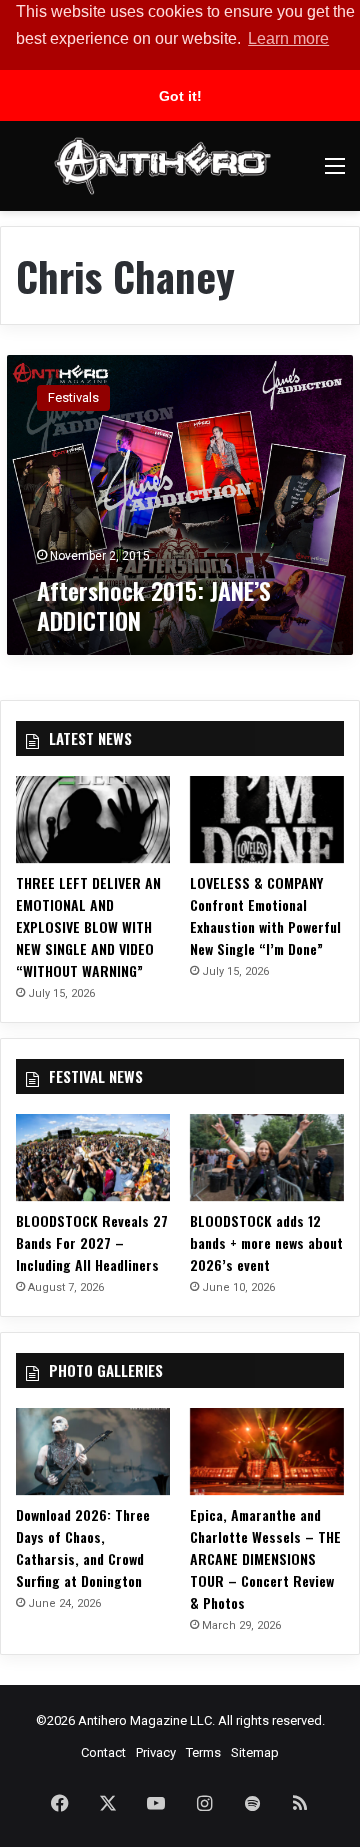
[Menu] (335, 173)
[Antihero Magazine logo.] (162, 166)
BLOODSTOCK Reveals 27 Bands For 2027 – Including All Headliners (92, 1242)
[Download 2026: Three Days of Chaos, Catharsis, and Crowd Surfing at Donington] (93, 1451)
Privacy (156, 1752)
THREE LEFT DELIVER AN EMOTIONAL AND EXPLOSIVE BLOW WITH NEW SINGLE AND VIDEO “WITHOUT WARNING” (88, 926)
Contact (103, 1752)
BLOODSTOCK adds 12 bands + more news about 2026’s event (266, 1242)
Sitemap (255, 1752)
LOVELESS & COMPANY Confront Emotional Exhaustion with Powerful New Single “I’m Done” (265, 915)
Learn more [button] (288, 38)
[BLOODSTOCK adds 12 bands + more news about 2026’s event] (267, 1157)
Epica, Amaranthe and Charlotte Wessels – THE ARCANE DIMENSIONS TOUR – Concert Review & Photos (265, 1558)
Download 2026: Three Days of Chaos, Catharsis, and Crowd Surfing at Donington (83, 1547)
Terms (203, 1752)
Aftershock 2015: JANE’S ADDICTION (154, 605)
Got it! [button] (180, 96)
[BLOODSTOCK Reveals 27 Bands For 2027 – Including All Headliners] (93, 1157)
